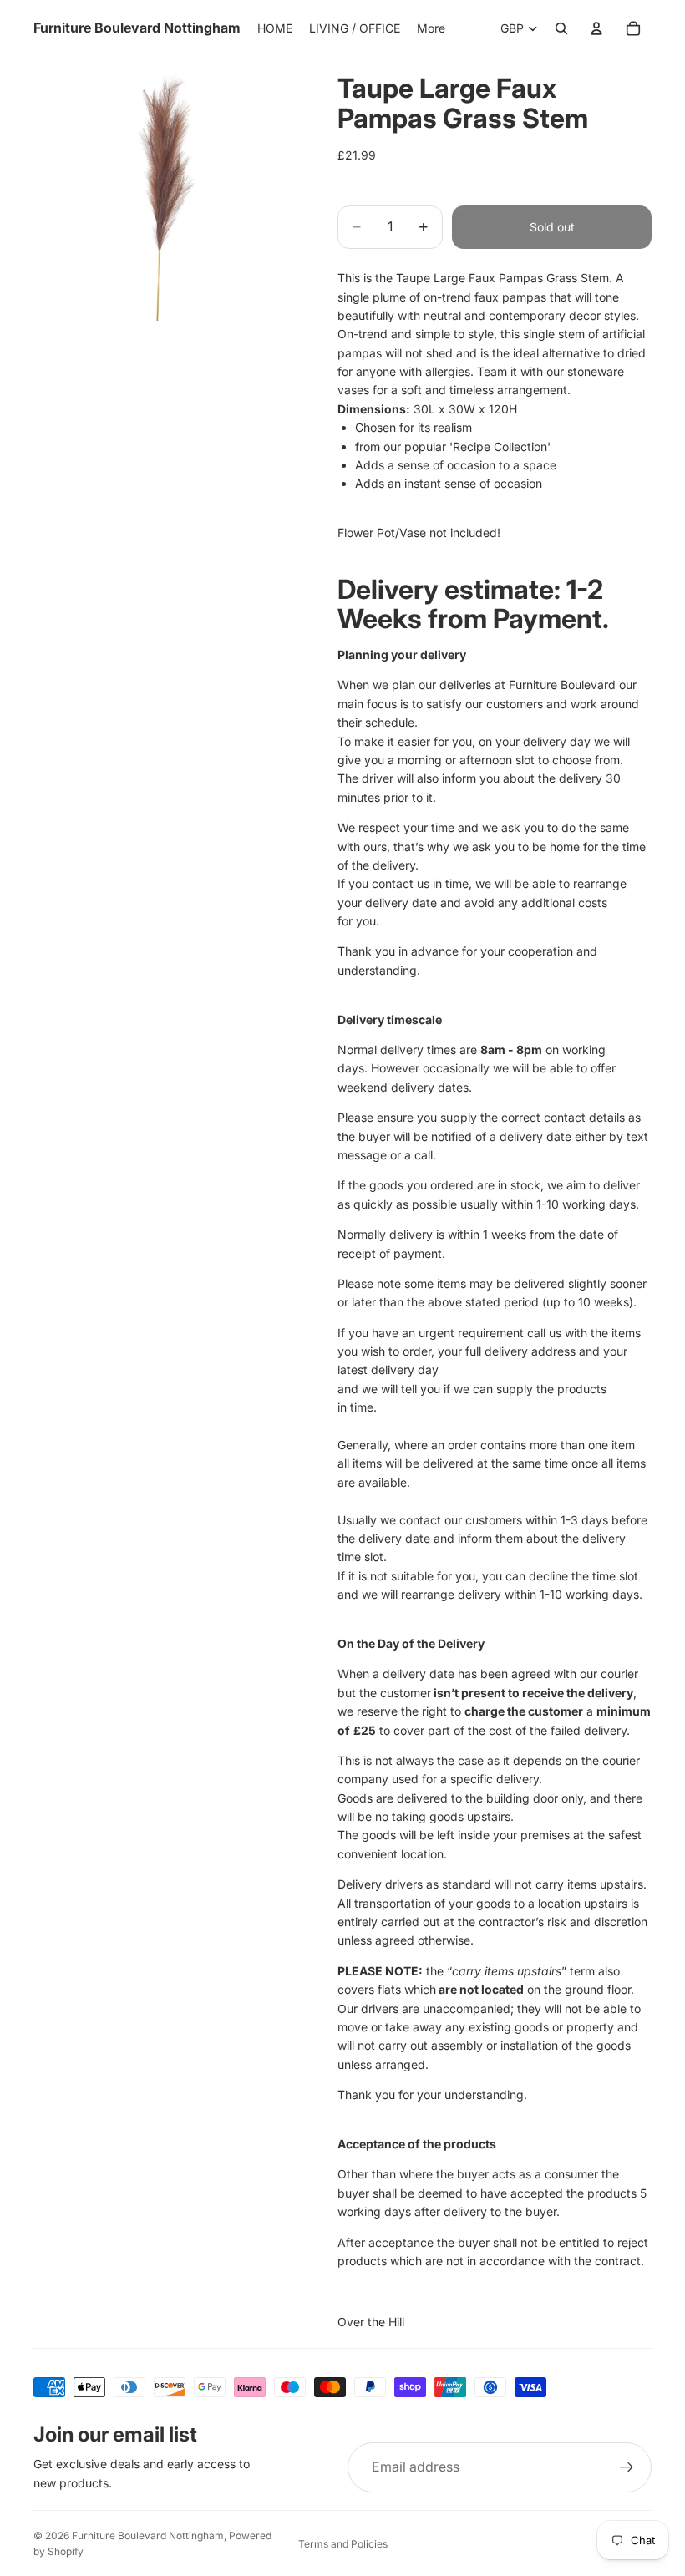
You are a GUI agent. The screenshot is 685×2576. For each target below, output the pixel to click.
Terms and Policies (343, 2544)
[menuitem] (431, 28)
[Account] (596, 28)
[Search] (561, 28)
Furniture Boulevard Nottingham (148, 2535)
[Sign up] (627, 2467)
